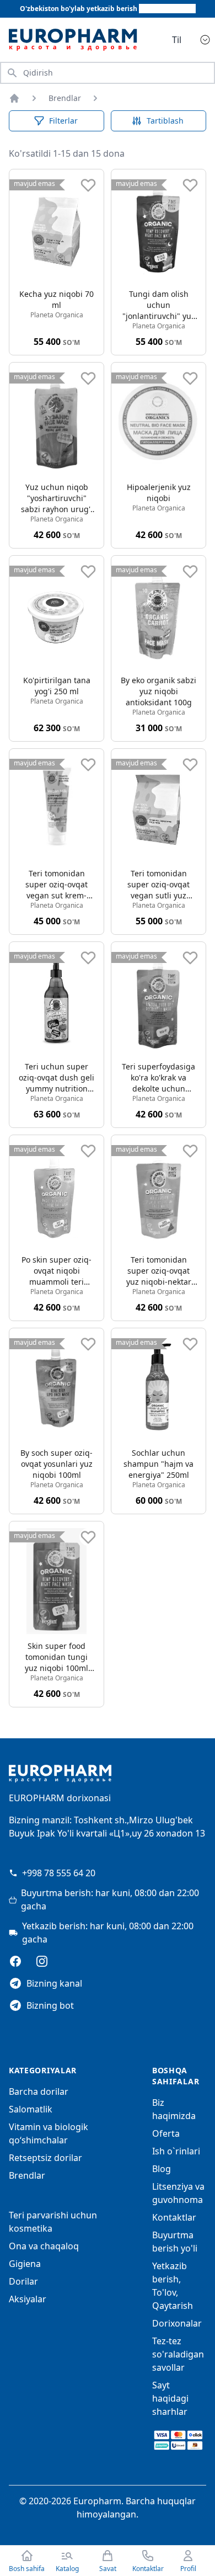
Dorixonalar (177, 2323)
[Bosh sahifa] (14, 98)
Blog (162, 2169)
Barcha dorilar (39, 2091)
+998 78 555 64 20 (59, 1873)
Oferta (166, 2133)
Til (177, 40)
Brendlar (65, 98)
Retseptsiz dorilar (45, 2158)
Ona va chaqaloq (44, 2246)
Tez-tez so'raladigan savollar (178, 2354)
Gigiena (25, 2264)
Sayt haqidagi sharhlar (170, 2398)
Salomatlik (31, 2109)
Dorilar (23, 2281)
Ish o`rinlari (176, 2151)
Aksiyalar (28, 2299)
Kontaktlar (174, 2217)
